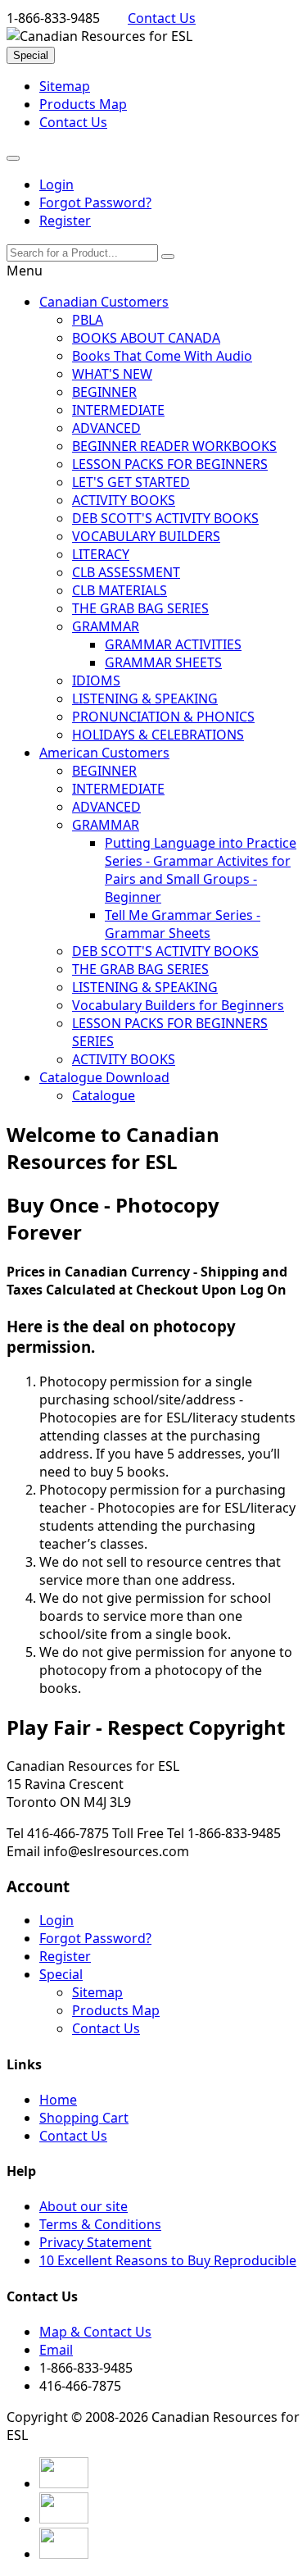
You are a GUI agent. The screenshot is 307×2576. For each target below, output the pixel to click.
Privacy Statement (95, 2242)
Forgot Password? (95, 203)
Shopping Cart (84, 2118)
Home (58, 2100)
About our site (84, 2206)
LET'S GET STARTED (131, 482)
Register (65, 221)
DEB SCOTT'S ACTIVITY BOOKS (165, 518)
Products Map (83, 104)
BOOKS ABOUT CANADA (146, 338)
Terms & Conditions (100, 2224)
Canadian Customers (104, 302)
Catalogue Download (104, 1077)
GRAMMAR (106, 626)
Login (56, 184)
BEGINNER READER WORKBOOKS (174, 446)
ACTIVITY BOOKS (124, 500)
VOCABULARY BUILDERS (146, 536)
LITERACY (101, 554)
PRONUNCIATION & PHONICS (163, 717)
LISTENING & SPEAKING (145, 699)
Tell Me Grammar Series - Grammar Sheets (183, 924)
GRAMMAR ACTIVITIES (173, 644)
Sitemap (65, 86)
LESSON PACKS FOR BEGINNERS (170, 464)
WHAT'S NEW (112, 374)
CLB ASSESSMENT (126, 572)
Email (56, 2350)
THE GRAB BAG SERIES (140, 608)
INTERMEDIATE (118, 410)
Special (31, 55)
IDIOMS (96, 680)
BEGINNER (104, 392)
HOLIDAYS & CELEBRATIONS (158, 735)
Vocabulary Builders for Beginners (178, 1005)
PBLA (88, 320)
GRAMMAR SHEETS (163, 662)
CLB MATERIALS (120, 590)
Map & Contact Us (95, 2332)
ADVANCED (106, 428)
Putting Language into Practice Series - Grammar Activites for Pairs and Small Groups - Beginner (201, 870)
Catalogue (104, 1095)
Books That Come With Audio (162, 356)
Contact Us (162, 18)
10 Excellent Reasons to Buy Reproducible (168, 2260)
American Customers (104, 753)
